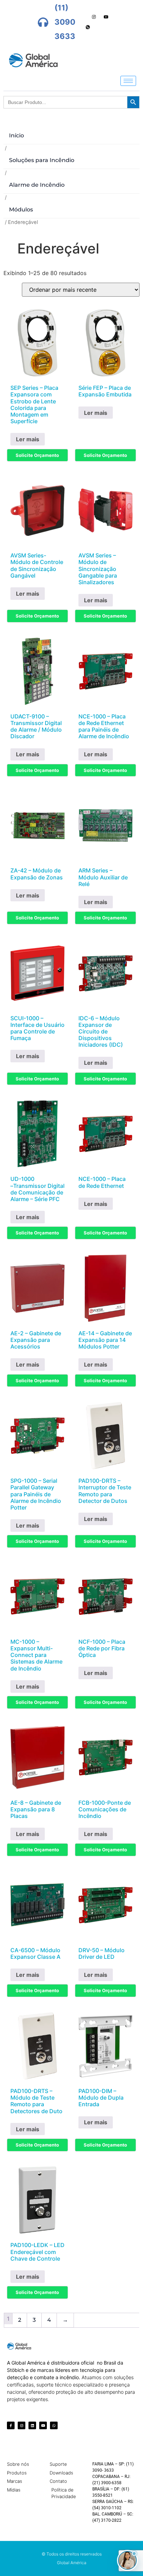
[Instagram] (94, 17)
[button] (127, 2560)
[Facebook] (70, 17)
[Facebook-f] (11, 2425)
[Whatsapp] (88, 27)
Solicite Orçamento (37, 455)
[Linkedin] (32, 2425)
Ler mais (28, 439)
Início (16, 135)
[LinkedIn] (82, 17)
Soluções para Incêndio (42, 160)
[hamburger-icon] (128, 81)
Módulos (21, 210)
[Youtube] (106, 17)
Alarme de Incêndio (37, 185)
